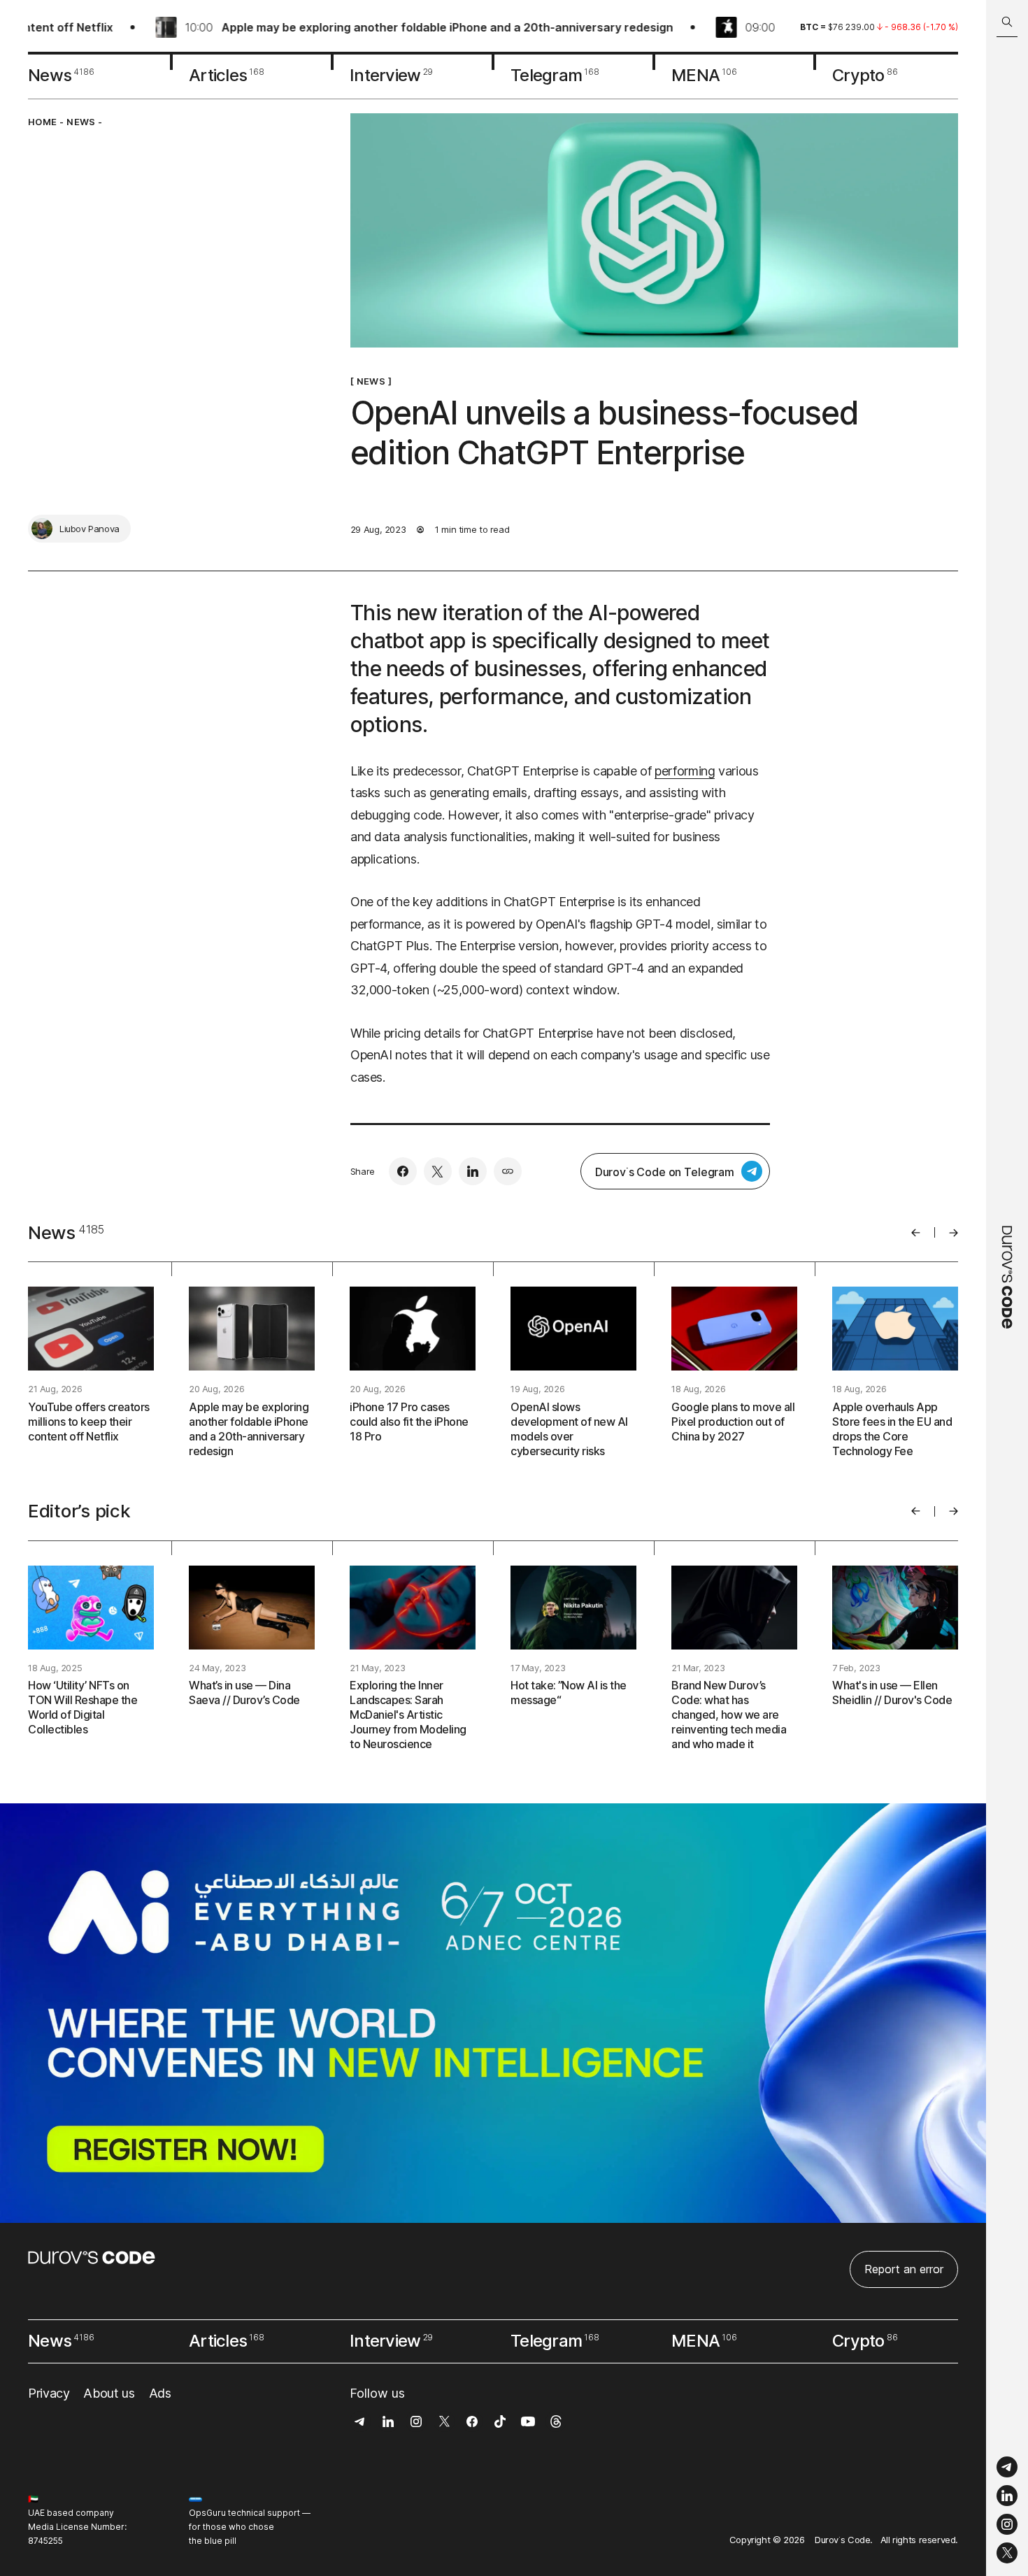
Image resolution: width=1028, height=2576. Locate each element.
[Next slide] (954, 1233)
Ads (160, 2393)
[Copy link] (508, 1171)
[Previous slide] (916, 1233)
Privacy (49, 2393)
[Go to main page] (1007, 1288)
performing (685, 771)
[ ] (371, 381)
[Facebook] (403, 1171)
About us (109, 2393)
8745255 (45, 2541)
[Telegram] (1007, 2467)
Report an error (904, 2269)
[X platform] (1007, 2553)
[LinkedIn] (1007, 2496)
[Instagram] (1007, 2525)
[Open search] (1007, 22)
